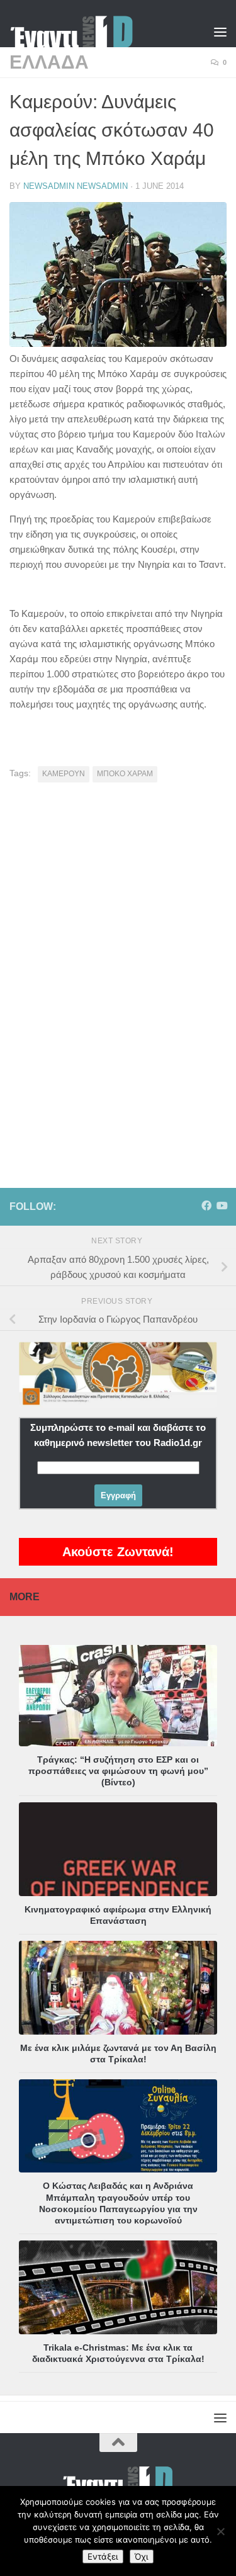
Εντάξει (103, 2556)
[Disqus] (118, 966)
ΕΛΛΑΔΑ (49, 62)
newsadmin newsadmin (76, 186)
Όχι (142, 2556)
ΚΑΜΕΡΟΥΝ (64, 774)
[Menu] (220, 31)
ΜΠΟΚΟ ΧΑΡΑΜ (125, 774)
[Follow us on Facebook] (206, 1206)
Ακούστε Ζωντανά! (118, 1552)
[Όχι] (220, 2531)
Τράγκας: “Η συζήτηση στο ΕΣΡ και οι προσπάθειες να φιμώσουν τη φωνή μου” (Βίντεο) (118, 1771)
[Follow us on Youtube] (222, 1206)
